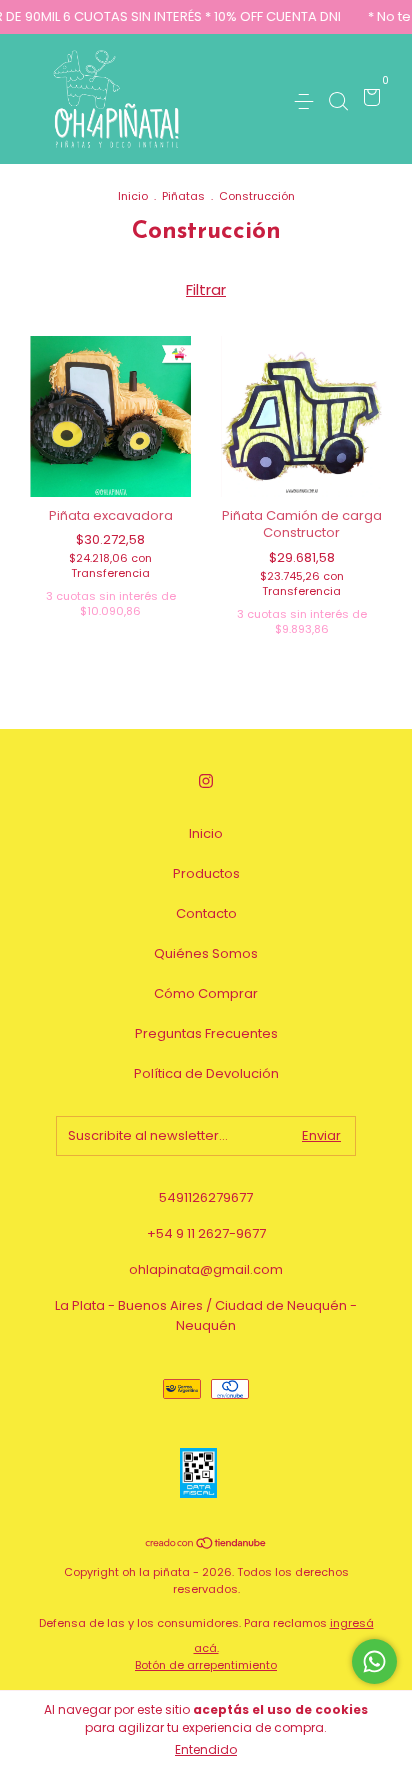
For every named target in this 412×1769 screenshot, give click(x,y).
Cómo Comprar (206, 993)
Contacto (206, 913)
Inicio (133, 196)
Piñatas (183, 196)
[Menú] (307, 100)
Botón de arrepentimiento (206, 1665)
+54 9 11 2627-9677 (206, 1233)
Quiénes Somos (206, 953)
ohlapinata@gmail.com (206, 1269)
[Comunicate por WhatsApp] (374, 1661)
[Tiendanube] (206, 1544)
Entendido (206, 1749)
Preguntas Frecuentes (206, 1033)
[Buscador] (338, 100)
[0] (368, 100)
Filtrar (206, 289)
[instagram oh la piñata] (206, 782)
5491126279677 (206, 1197)
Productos (206, 873)
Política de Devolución (206, 1073)
